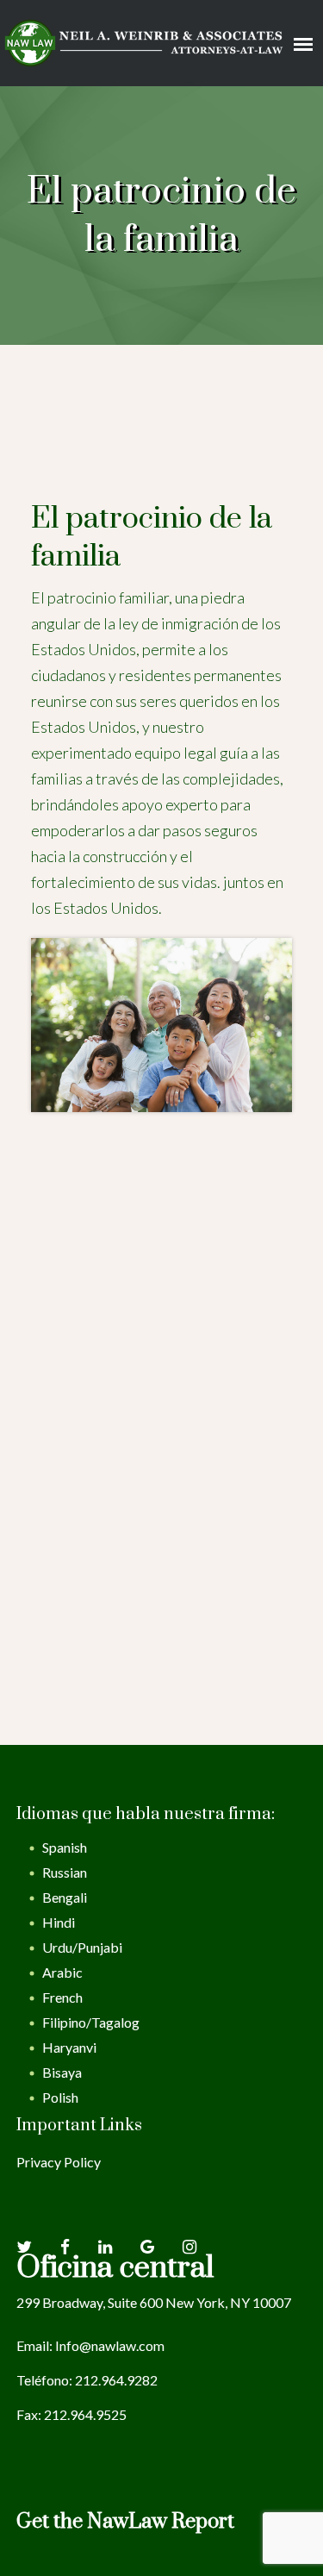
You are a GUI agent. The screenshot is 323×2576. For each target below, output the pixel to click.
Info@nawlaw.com (110, 2345)
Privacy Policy (59, 2162)
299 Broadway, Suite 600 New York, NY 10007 (154, 2302)
